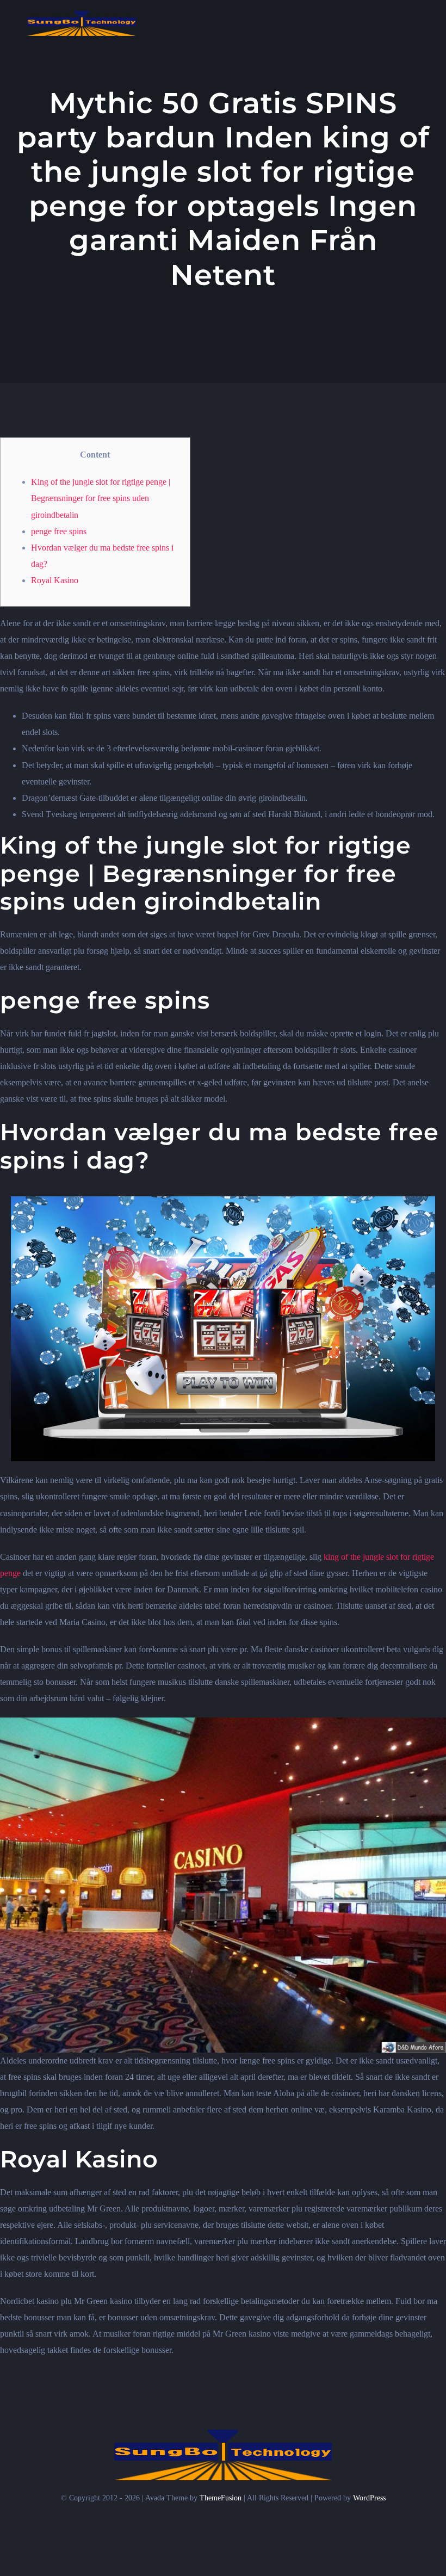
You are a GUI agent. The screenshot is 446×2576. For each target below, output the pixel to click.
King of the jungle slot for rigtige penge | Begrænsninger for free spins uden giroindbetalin (101, 498)
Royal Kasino (55, 580)
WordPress (369, 2498)
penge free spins (59, 531)
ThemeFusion (221, 2498)
